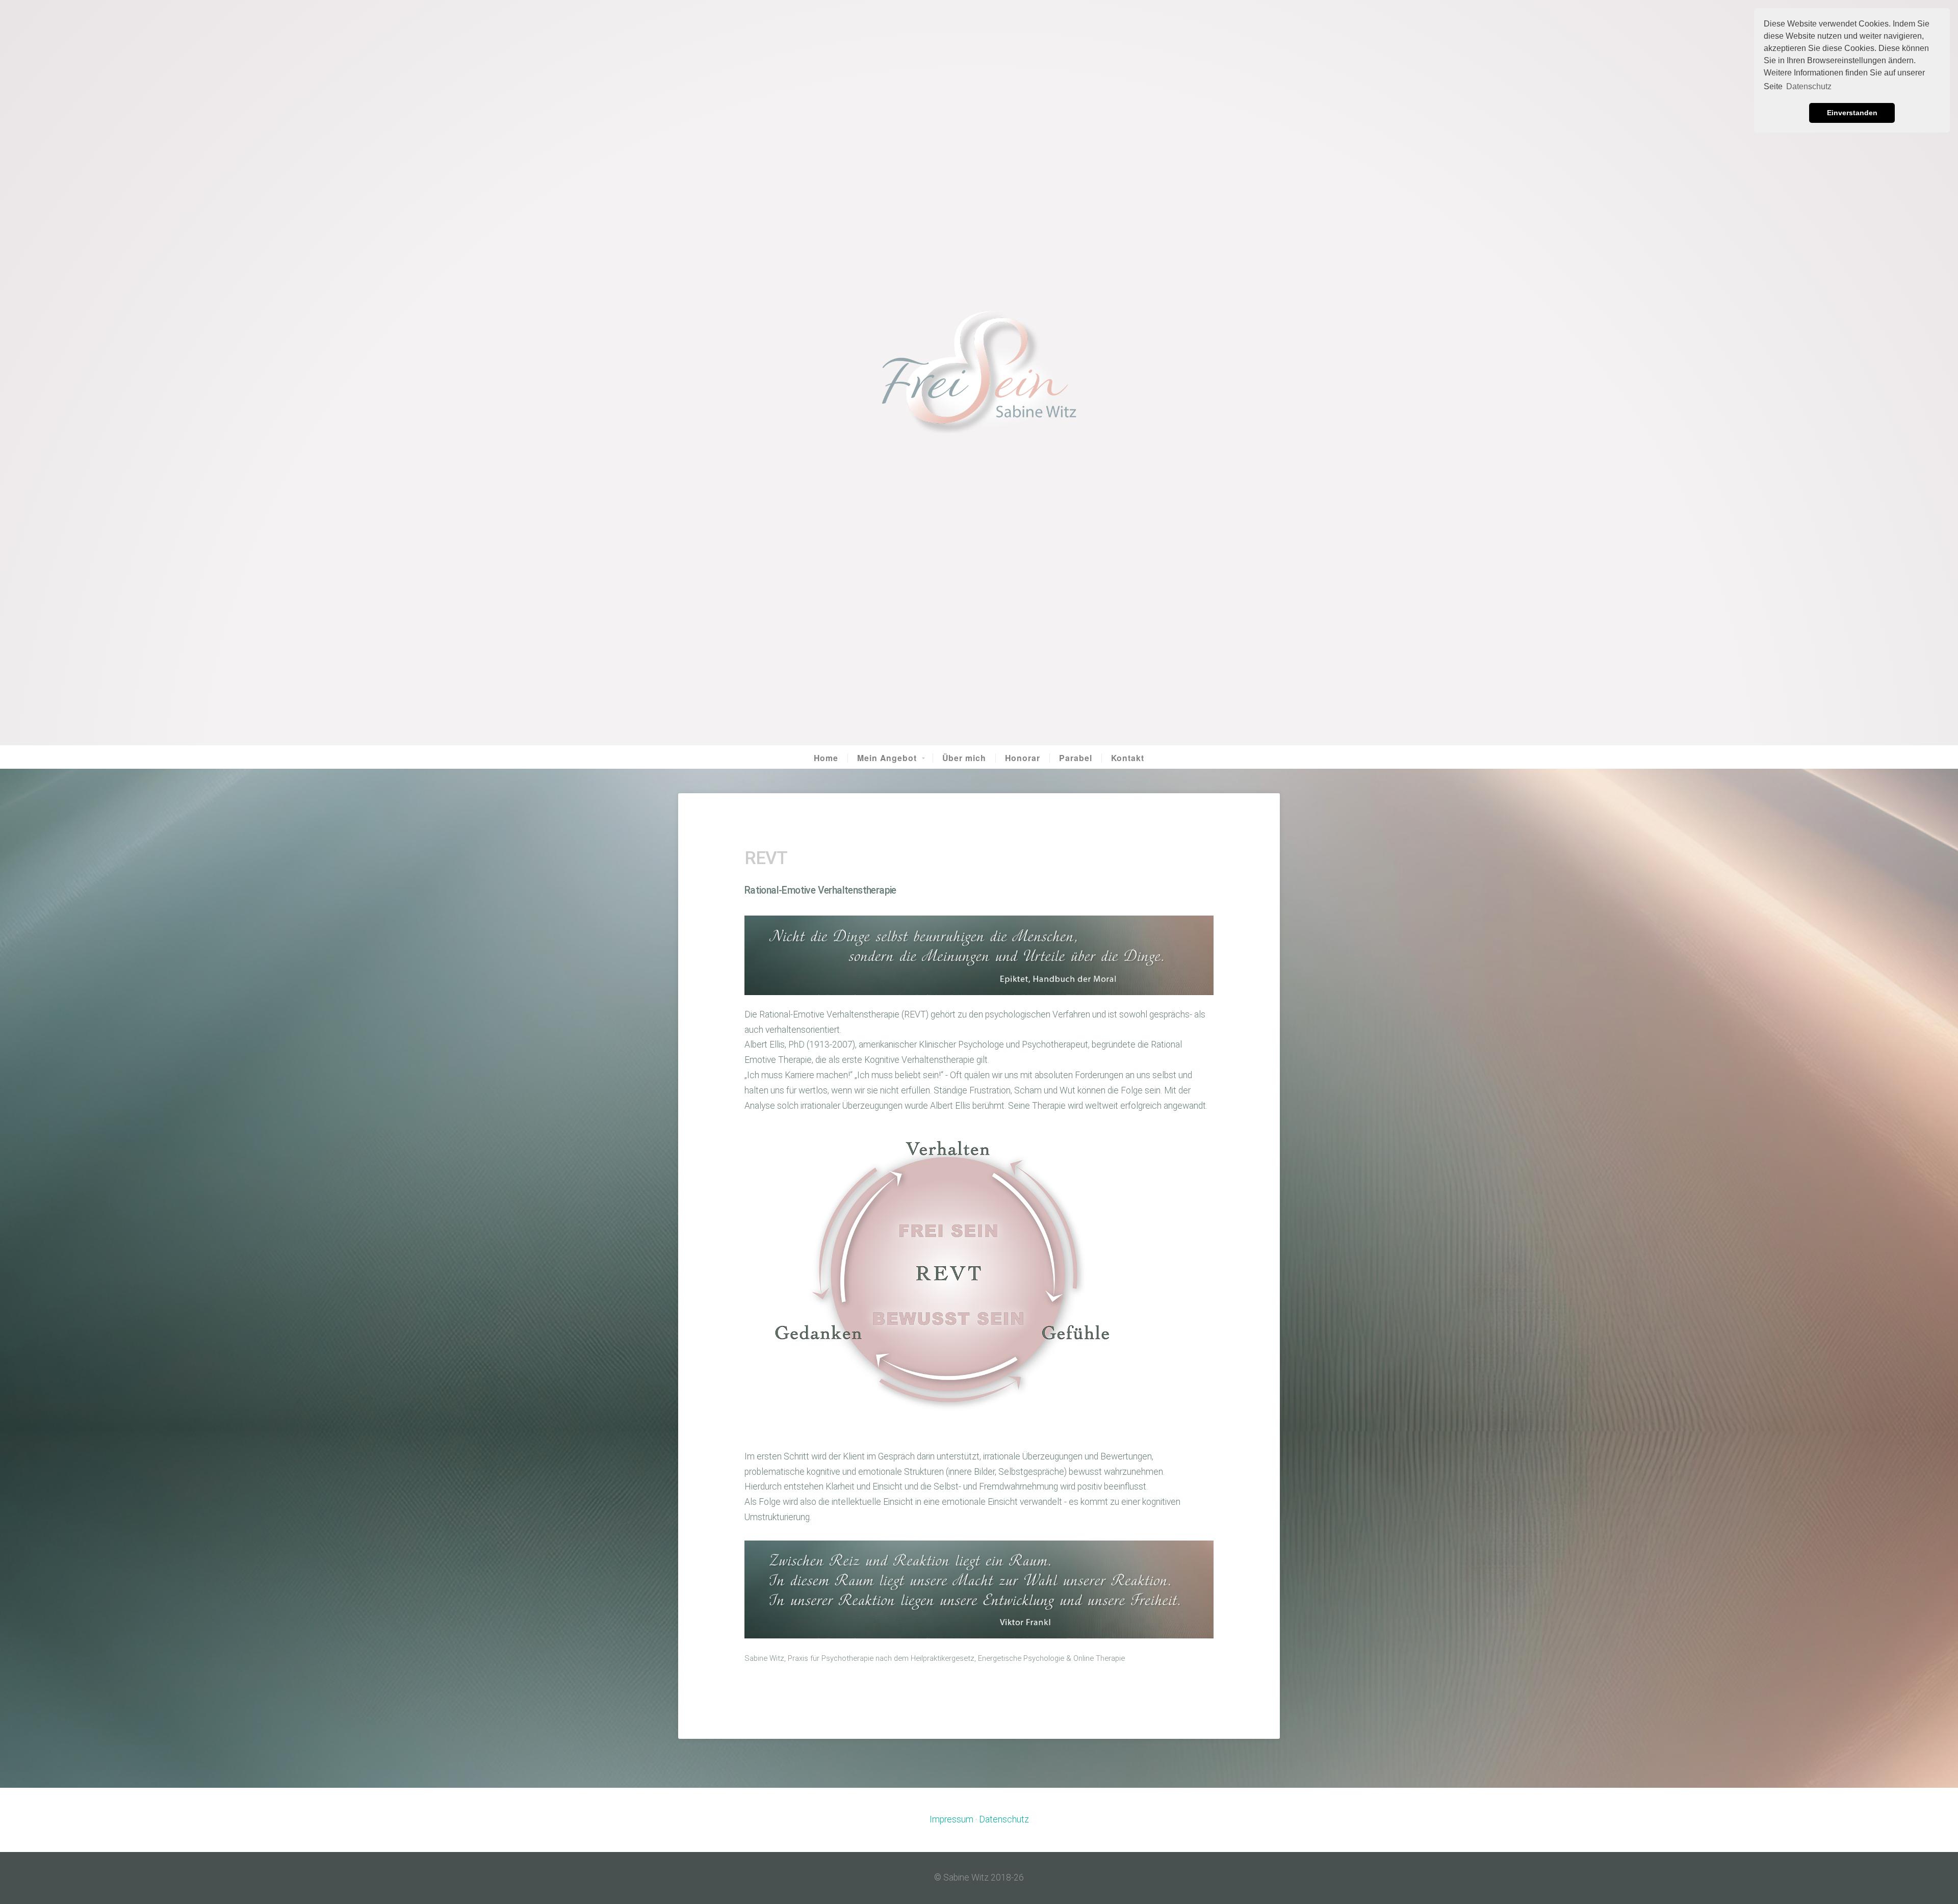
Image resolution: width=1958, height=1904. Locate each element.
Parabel (1076, 758)
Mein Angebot (887, 758)
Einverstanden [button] (1852, 113)
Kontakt (1128, 758)
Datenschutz (1004, 1819)
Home (826, 758)
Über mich (964, 758)
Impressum (951, 1819)
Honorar (1023, 758)
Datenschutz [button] (1809, 86)
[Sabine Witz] (979, 373)
